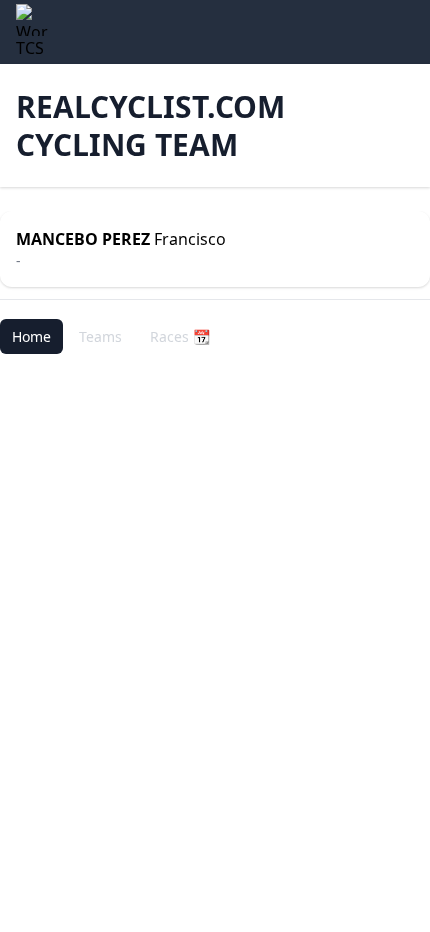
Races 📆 (180, 336)
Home (31, 336)
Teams (100, 336)
